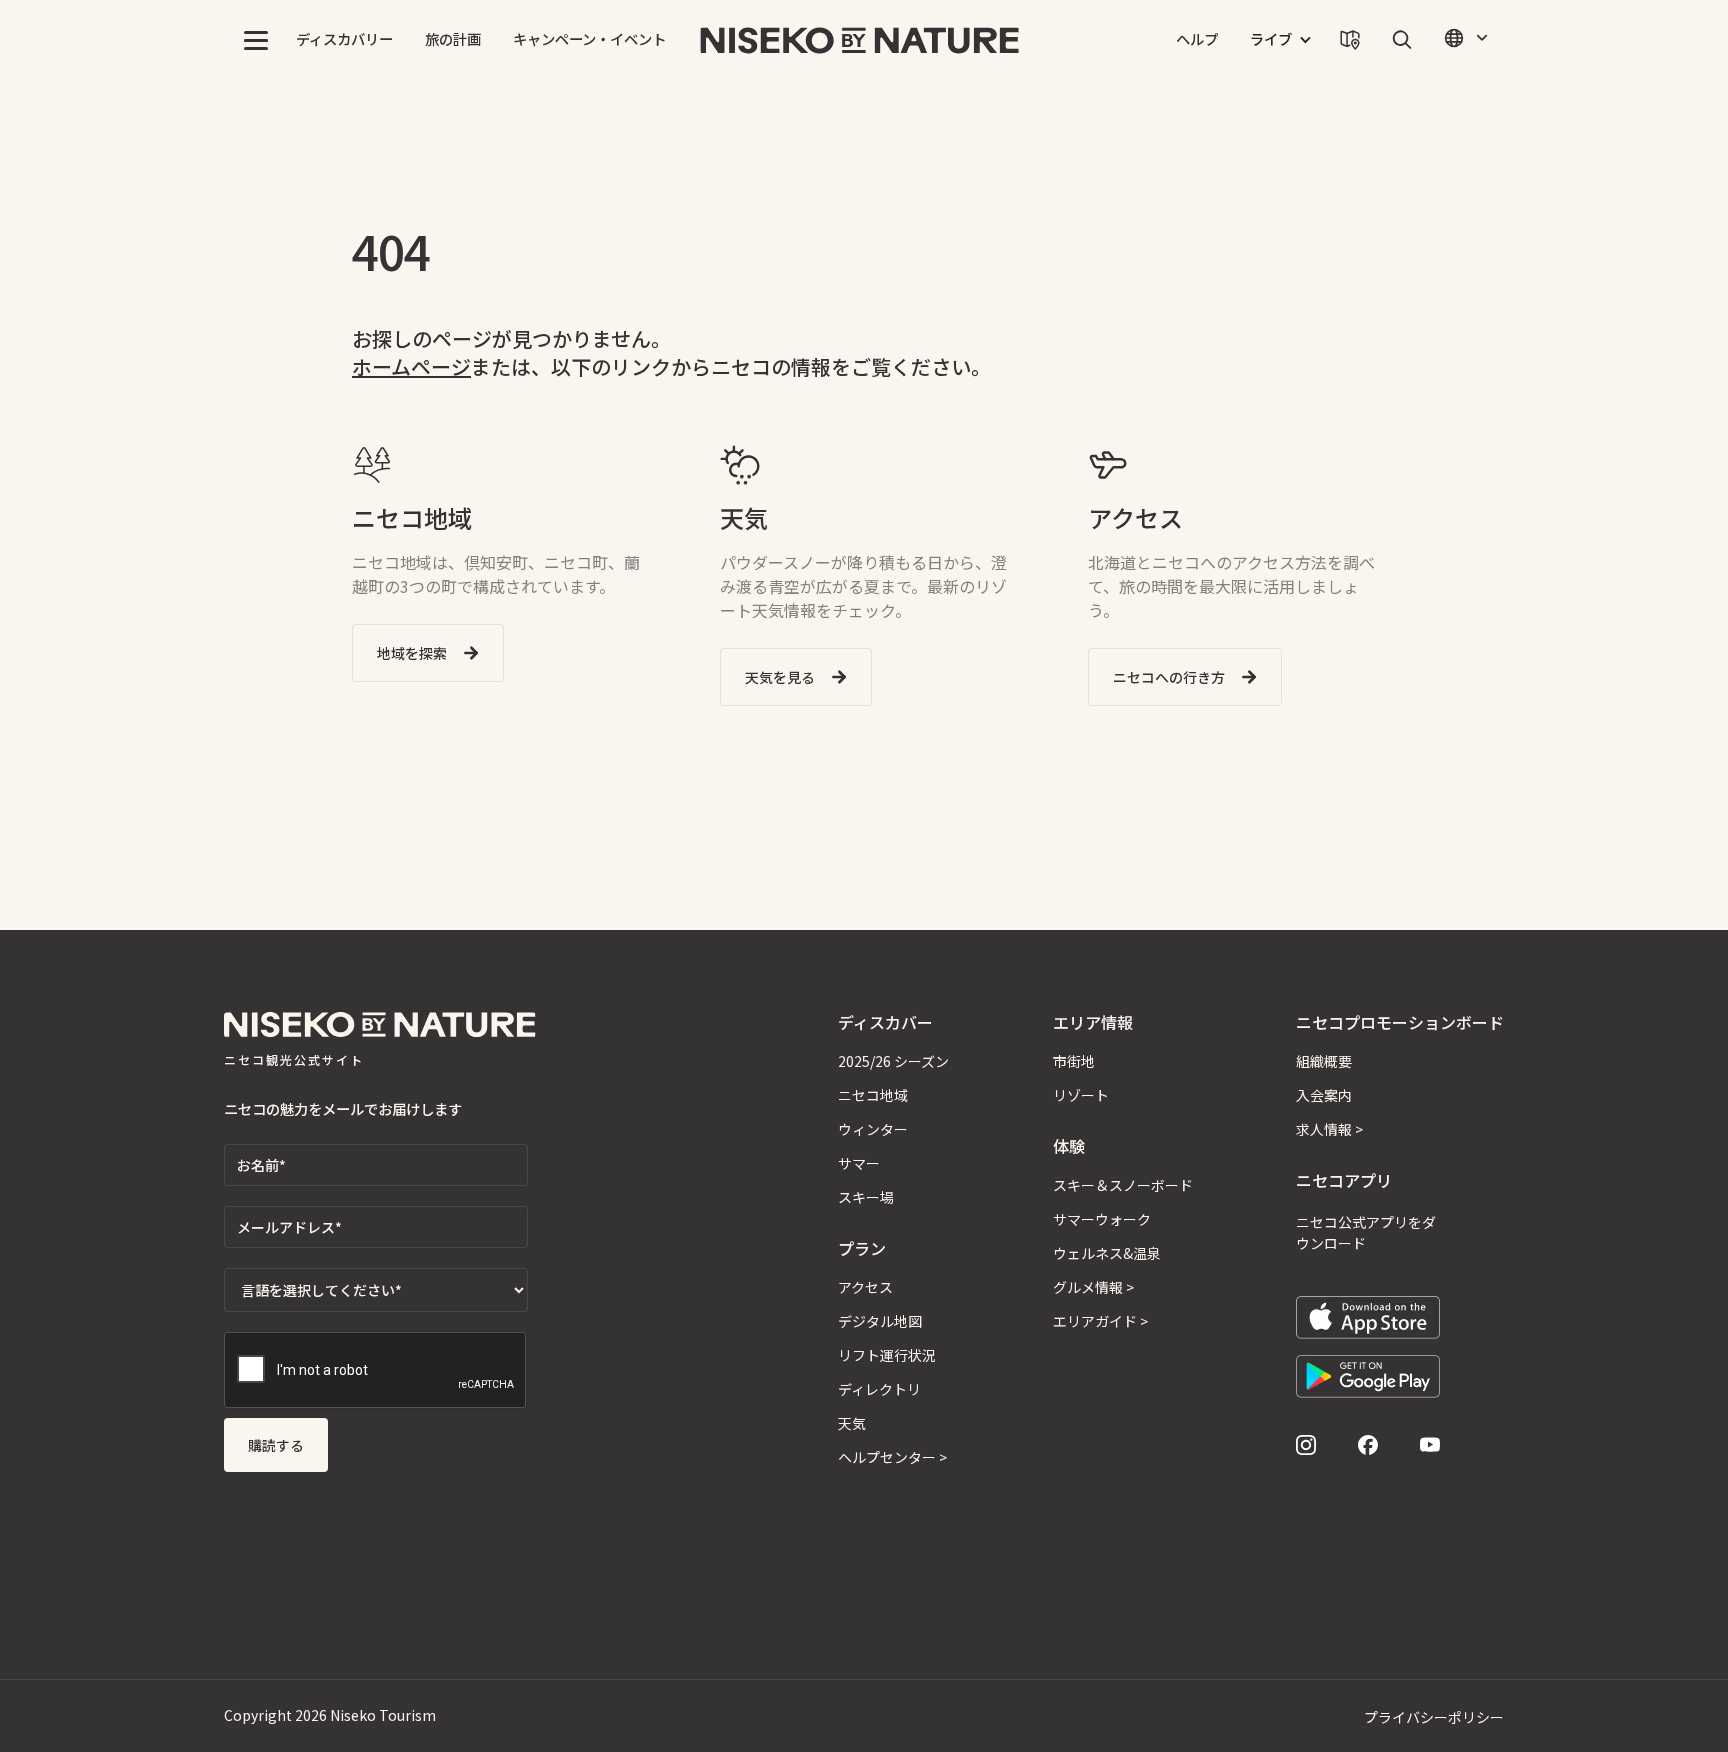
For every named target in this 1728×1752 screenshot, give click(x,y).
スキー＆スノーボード (1123, 1185)
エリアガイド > (1100, 1321)
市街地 (1074, 1061)
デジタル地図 (880, 1321)
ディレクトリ (879, 1389)
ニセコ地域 (873, 1095)
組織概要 (1324, 1061)
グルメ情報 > (1093, 1287)
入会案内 (1324, 1095)
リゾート (1081, 1095)
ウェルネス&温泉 (1107, 1253)
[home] (860, 40)
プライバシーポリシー (1434, 1717)
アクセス (865, 1287)
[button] (256, 40)
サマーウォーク (1102, 1219)
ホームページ (411, 366)
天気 (852, 1423)
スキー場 (866, 1197)
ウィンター (873, 1129)
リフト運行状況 (887, 1355)
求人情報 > (1329, 1129)
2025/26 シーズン (893, 1061)
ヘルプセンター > (892, 1457)
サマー (859, 1163)
